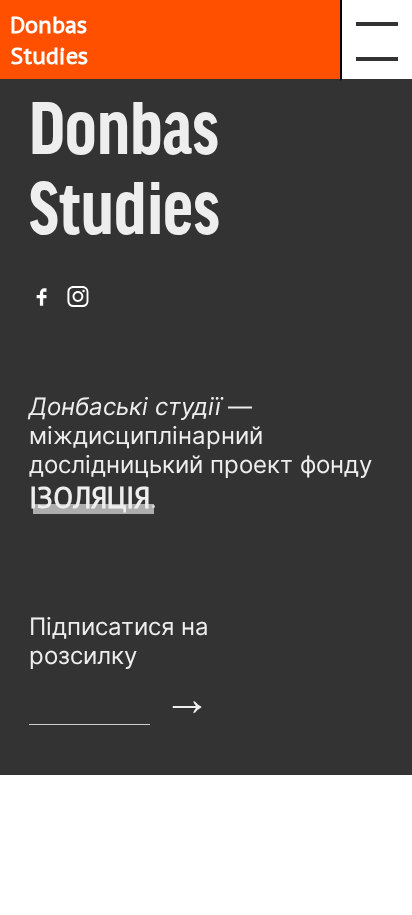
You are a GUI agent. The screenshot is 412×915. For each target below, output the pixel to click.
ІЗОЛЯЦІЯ (89, 497)
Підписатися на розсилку (119, 641)
